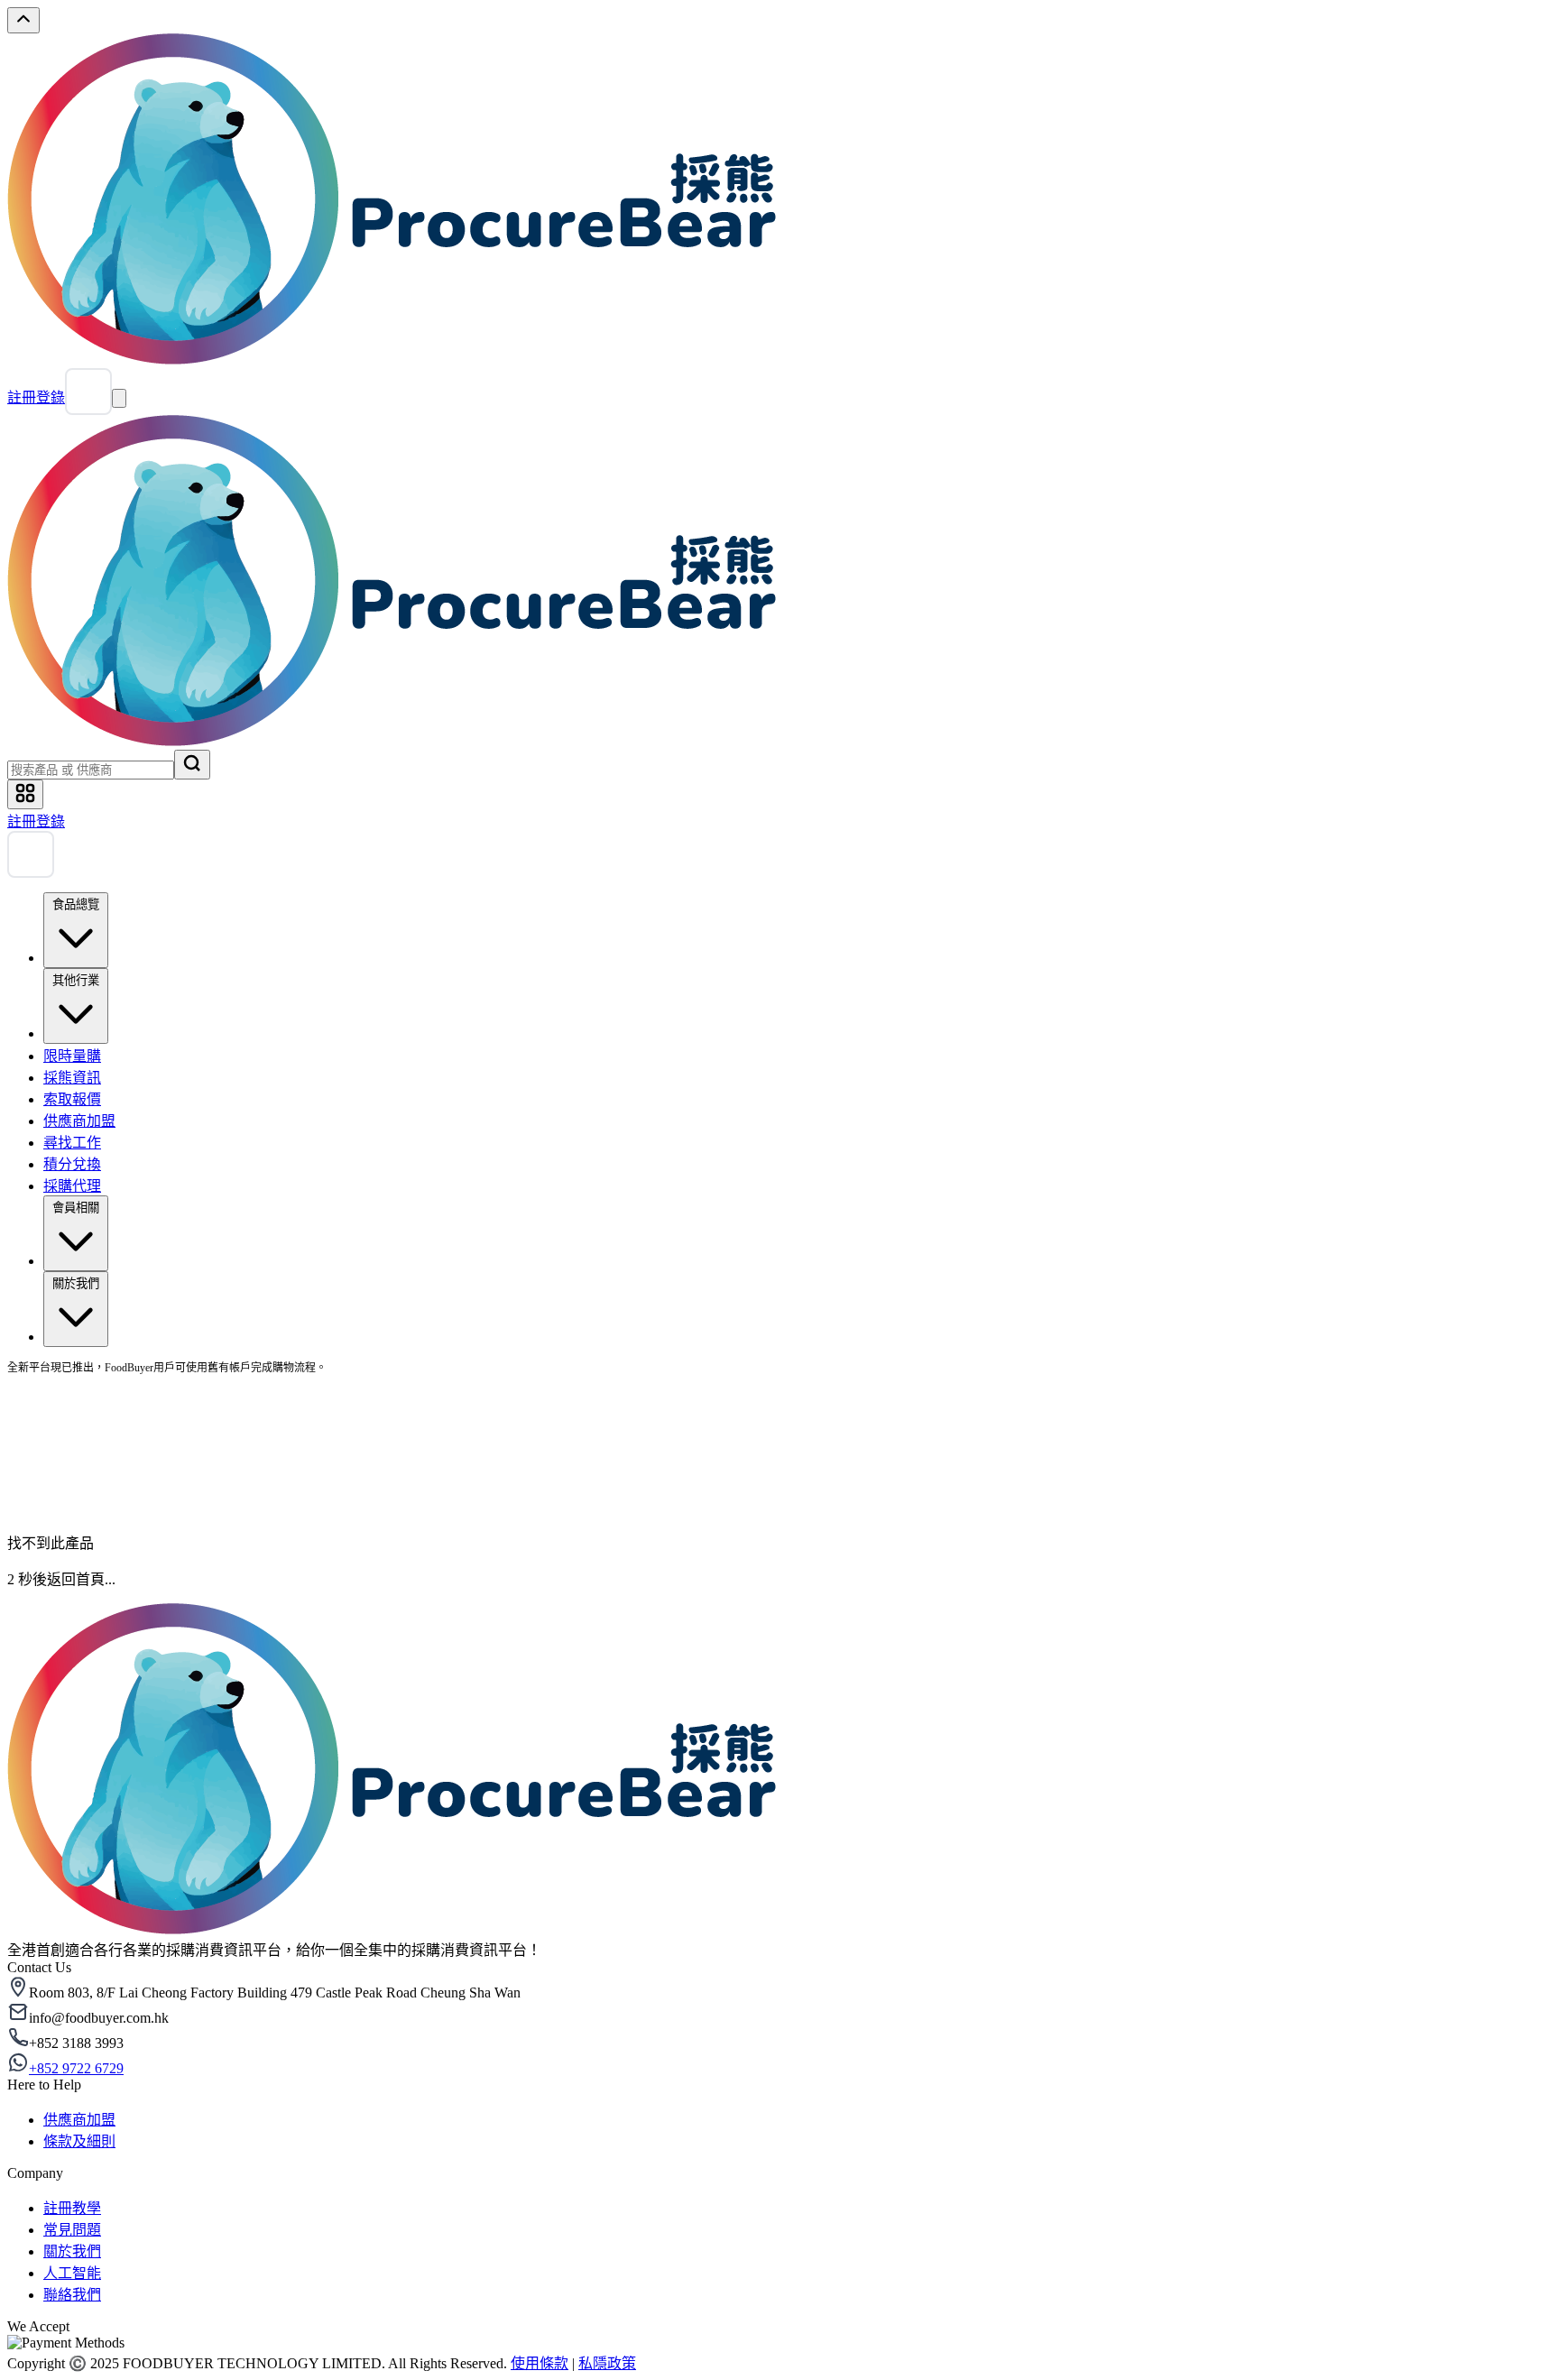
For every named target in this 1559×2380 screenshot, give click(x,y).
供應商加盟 (79, 1121)
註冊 (22, 397)
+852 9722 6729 (76, 2068)
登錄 (51, 397)
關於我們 (76, 1283)
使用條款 (540, 2363)
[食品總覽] (76, 958)
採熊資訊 (72, 1078)
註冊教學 (72, 2208)
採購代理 (72, 1186)
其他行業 (76, 980)
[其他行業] (76, 1033)
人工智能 (72, 2273)
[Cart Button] (88, 392)
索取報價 (72, 1099)
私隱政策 (607, 2363)
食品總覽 (76, 904)
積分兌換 (72, 1164)
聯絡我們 (72, 2295)
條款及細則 (79, 2141)
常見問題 (72, 2230)
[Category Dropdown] (25, 794)
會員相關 (76, 1208)
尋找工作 (72, 1143)
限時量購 (72, 1056)
